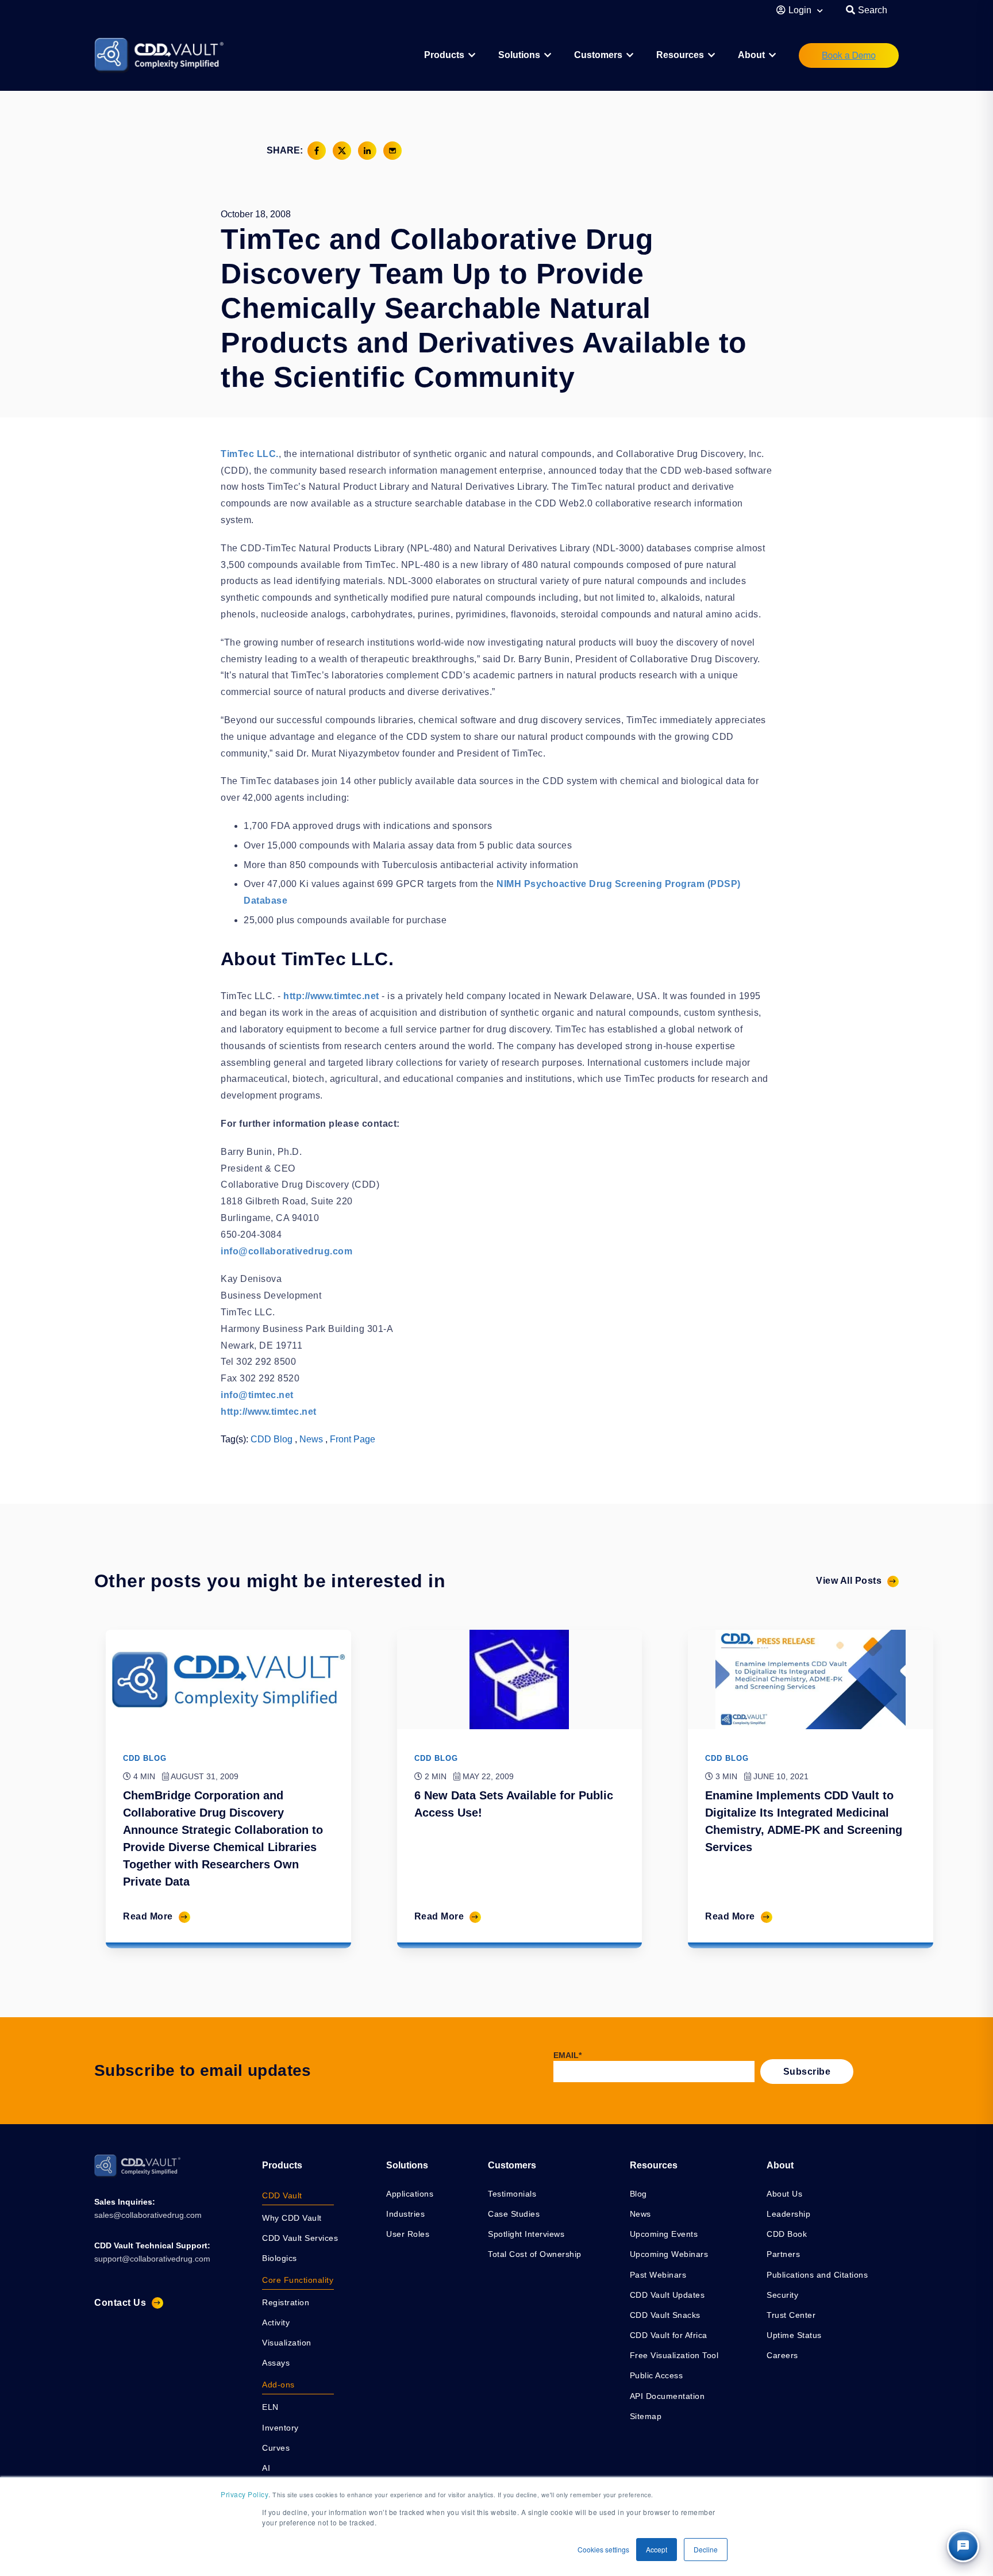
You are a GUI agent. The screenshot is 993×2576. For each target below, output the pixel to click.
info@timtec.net (257, 1395)
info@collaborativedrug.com (286, 1251)
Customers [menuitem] (598, 55)
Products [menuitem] (282, 2165)
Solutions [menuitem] (519, 55)
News (311, 1439)
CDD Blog (272, 1439)
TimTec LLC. (250, 454)
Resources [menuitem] (680, 55)
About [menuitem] (751, 55)
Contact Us (120, 2303)
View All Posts (849, 1581)
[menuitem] (450, 55)
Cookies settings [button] (603, 2549)
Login (801, 10)
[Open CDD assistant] (963, 2546)
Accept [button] (657, 2549)
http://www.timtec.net (331, 996)
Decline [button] (706, 2549)
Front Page (353, 1439)
